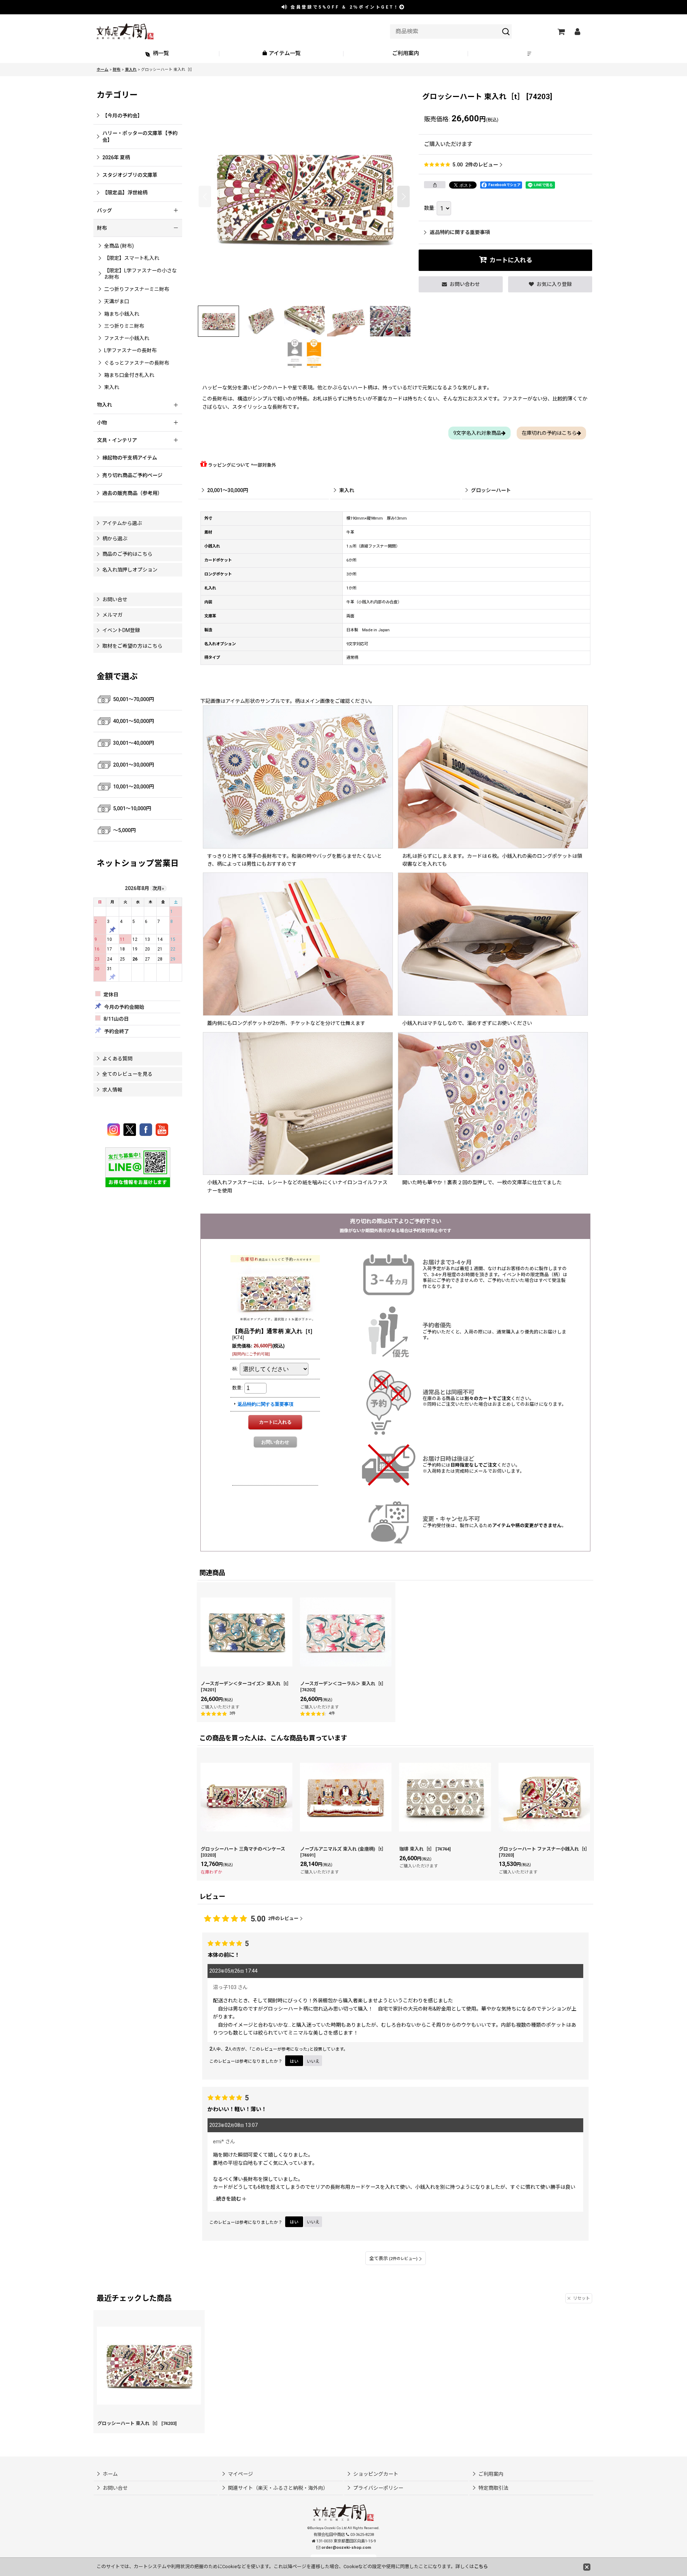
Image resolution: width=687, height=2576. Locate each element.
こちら (481, 2567)
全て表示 (393, 2258)
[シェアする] (435, 185)
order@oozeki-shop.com (346, 2548)
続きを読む (229, 2199)
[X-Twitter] (131, 1130)
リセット (581, 2298)
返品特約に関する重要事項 (460, 232)
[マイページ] (577, 31)
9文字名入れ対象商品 (477, 433)
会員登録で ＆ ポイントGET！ (344, 7)
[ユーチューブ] (162, 1130)
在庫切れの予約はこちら (549, 433)
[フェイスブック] (147, 1130)
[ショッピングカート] (561, 31)
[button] (530, 54)
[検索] (506, 31)
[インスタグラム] (115, 1130)
